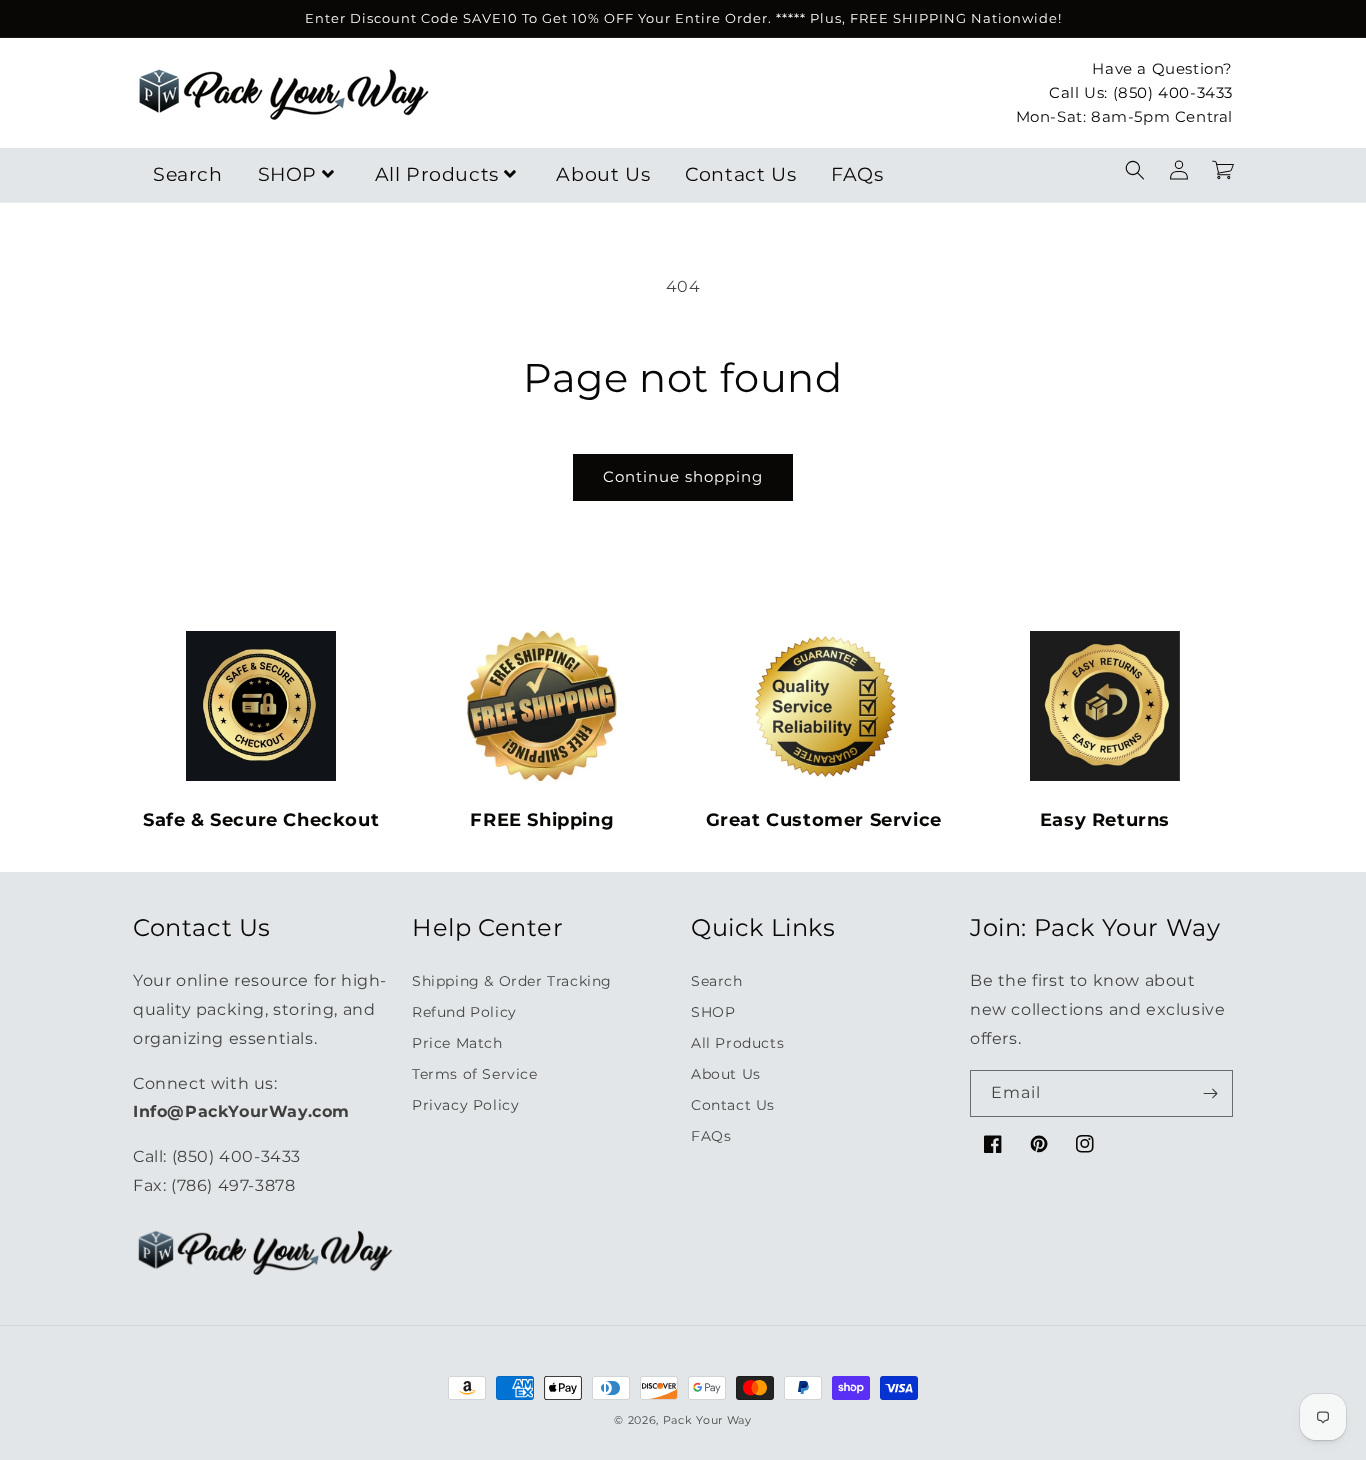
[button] (1135, 170)
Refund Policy (464, 1012)
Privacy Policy (465, 1105)
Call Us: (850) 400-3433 (1141, 91)
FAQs (857, 174)
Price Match (457, 1043)
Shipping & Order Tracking (512, 981)
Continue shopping (683, 476)
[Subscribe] (1210, 1093)
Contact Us (740, 174)
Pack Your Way (707, 1420)
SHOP (287, 174)
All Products (437, 174)
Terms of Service (475, 1074)
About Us (603, 174)
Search (188, 174)
